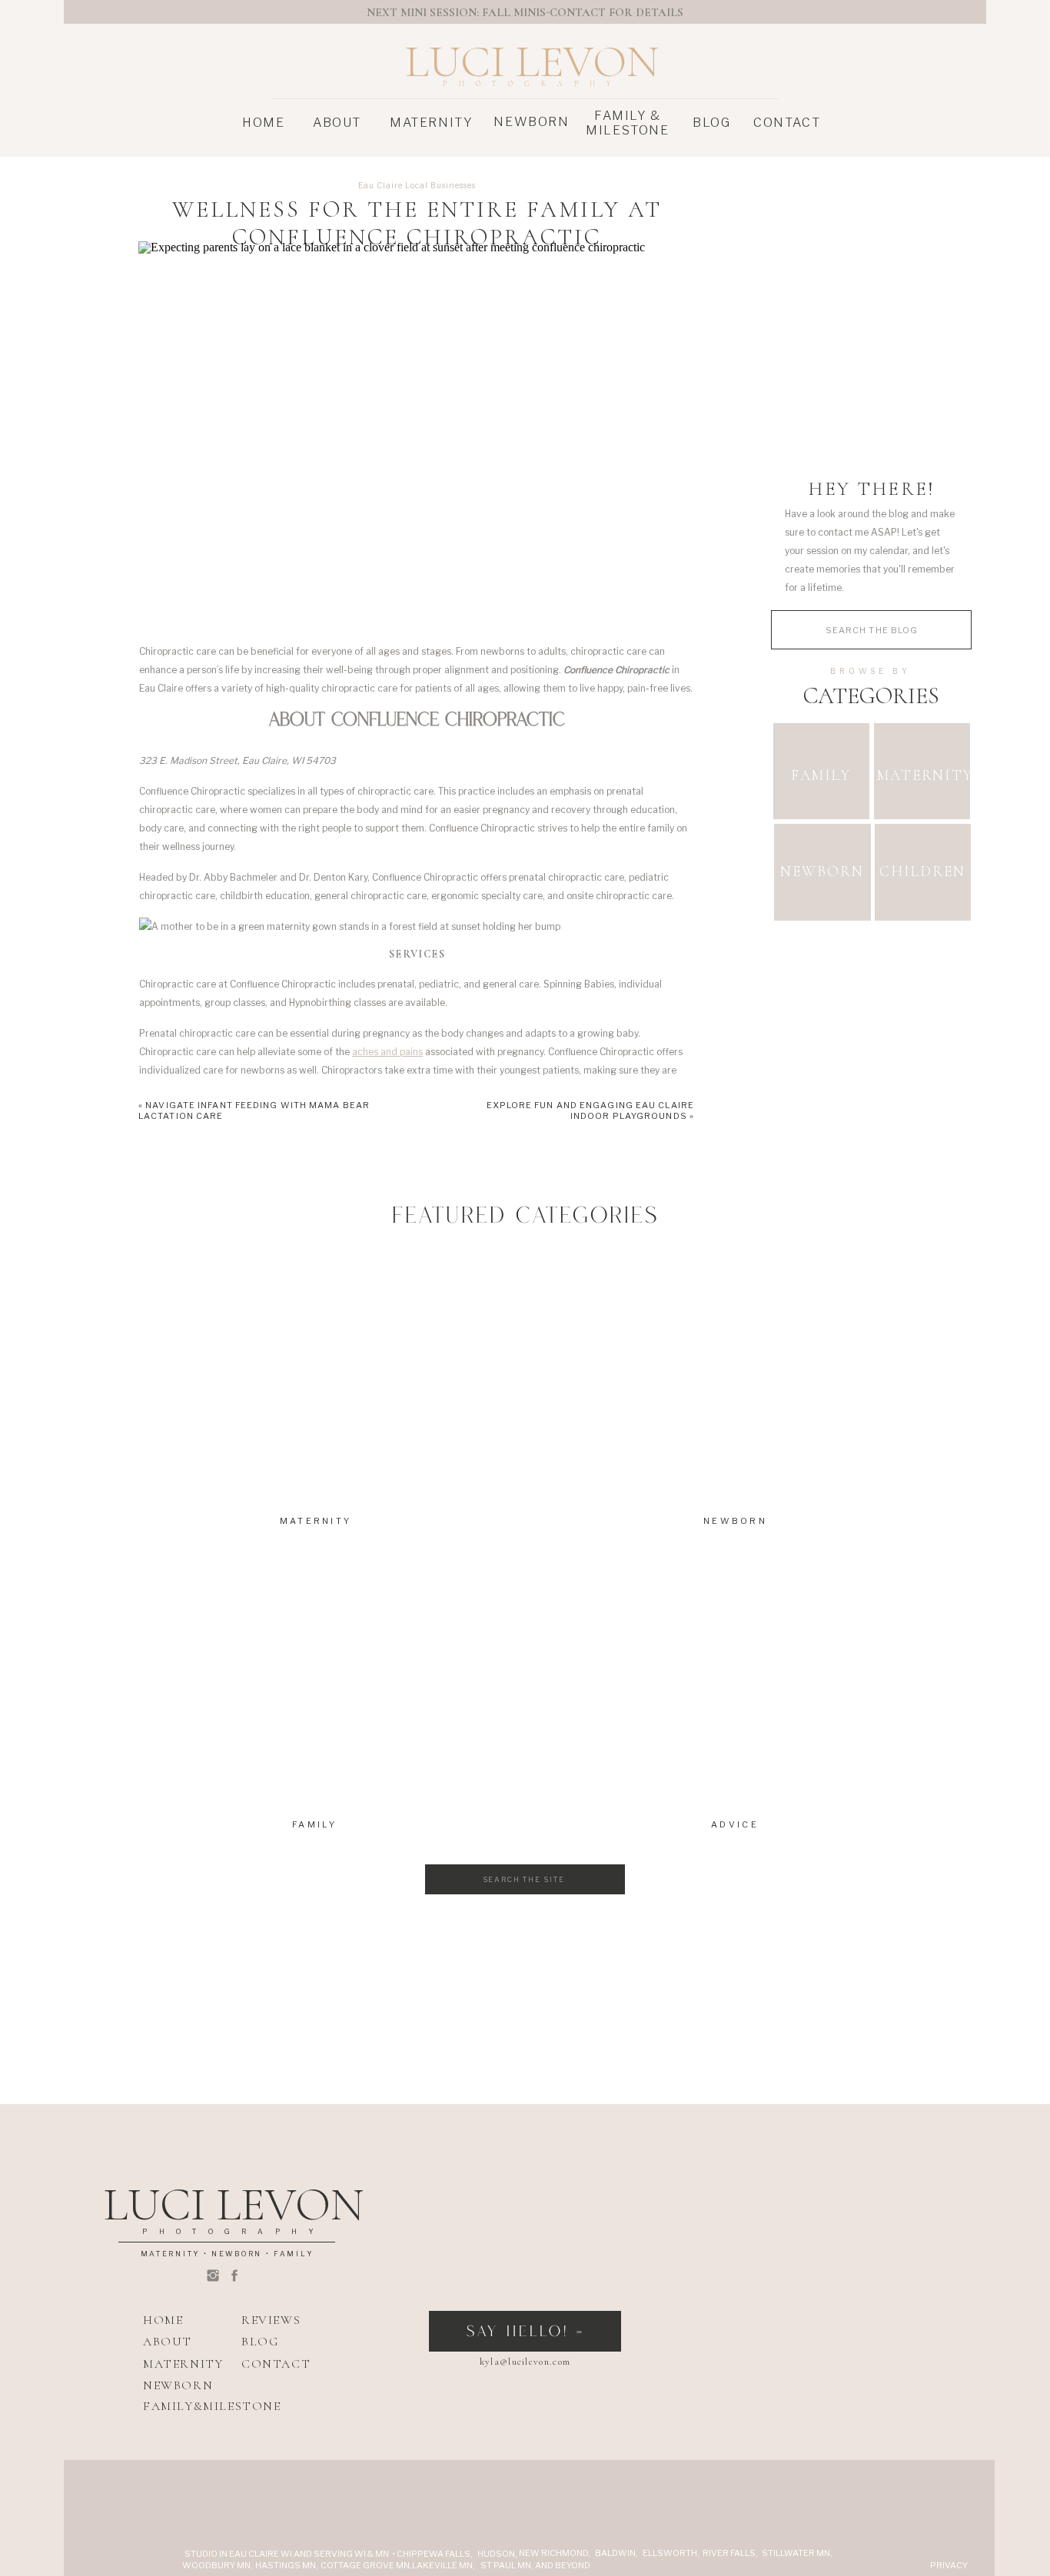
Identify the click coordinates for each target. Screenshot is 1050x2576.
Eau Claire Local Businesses (417, 185)
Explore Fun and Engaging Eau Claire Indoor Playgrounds (591, 1110)
